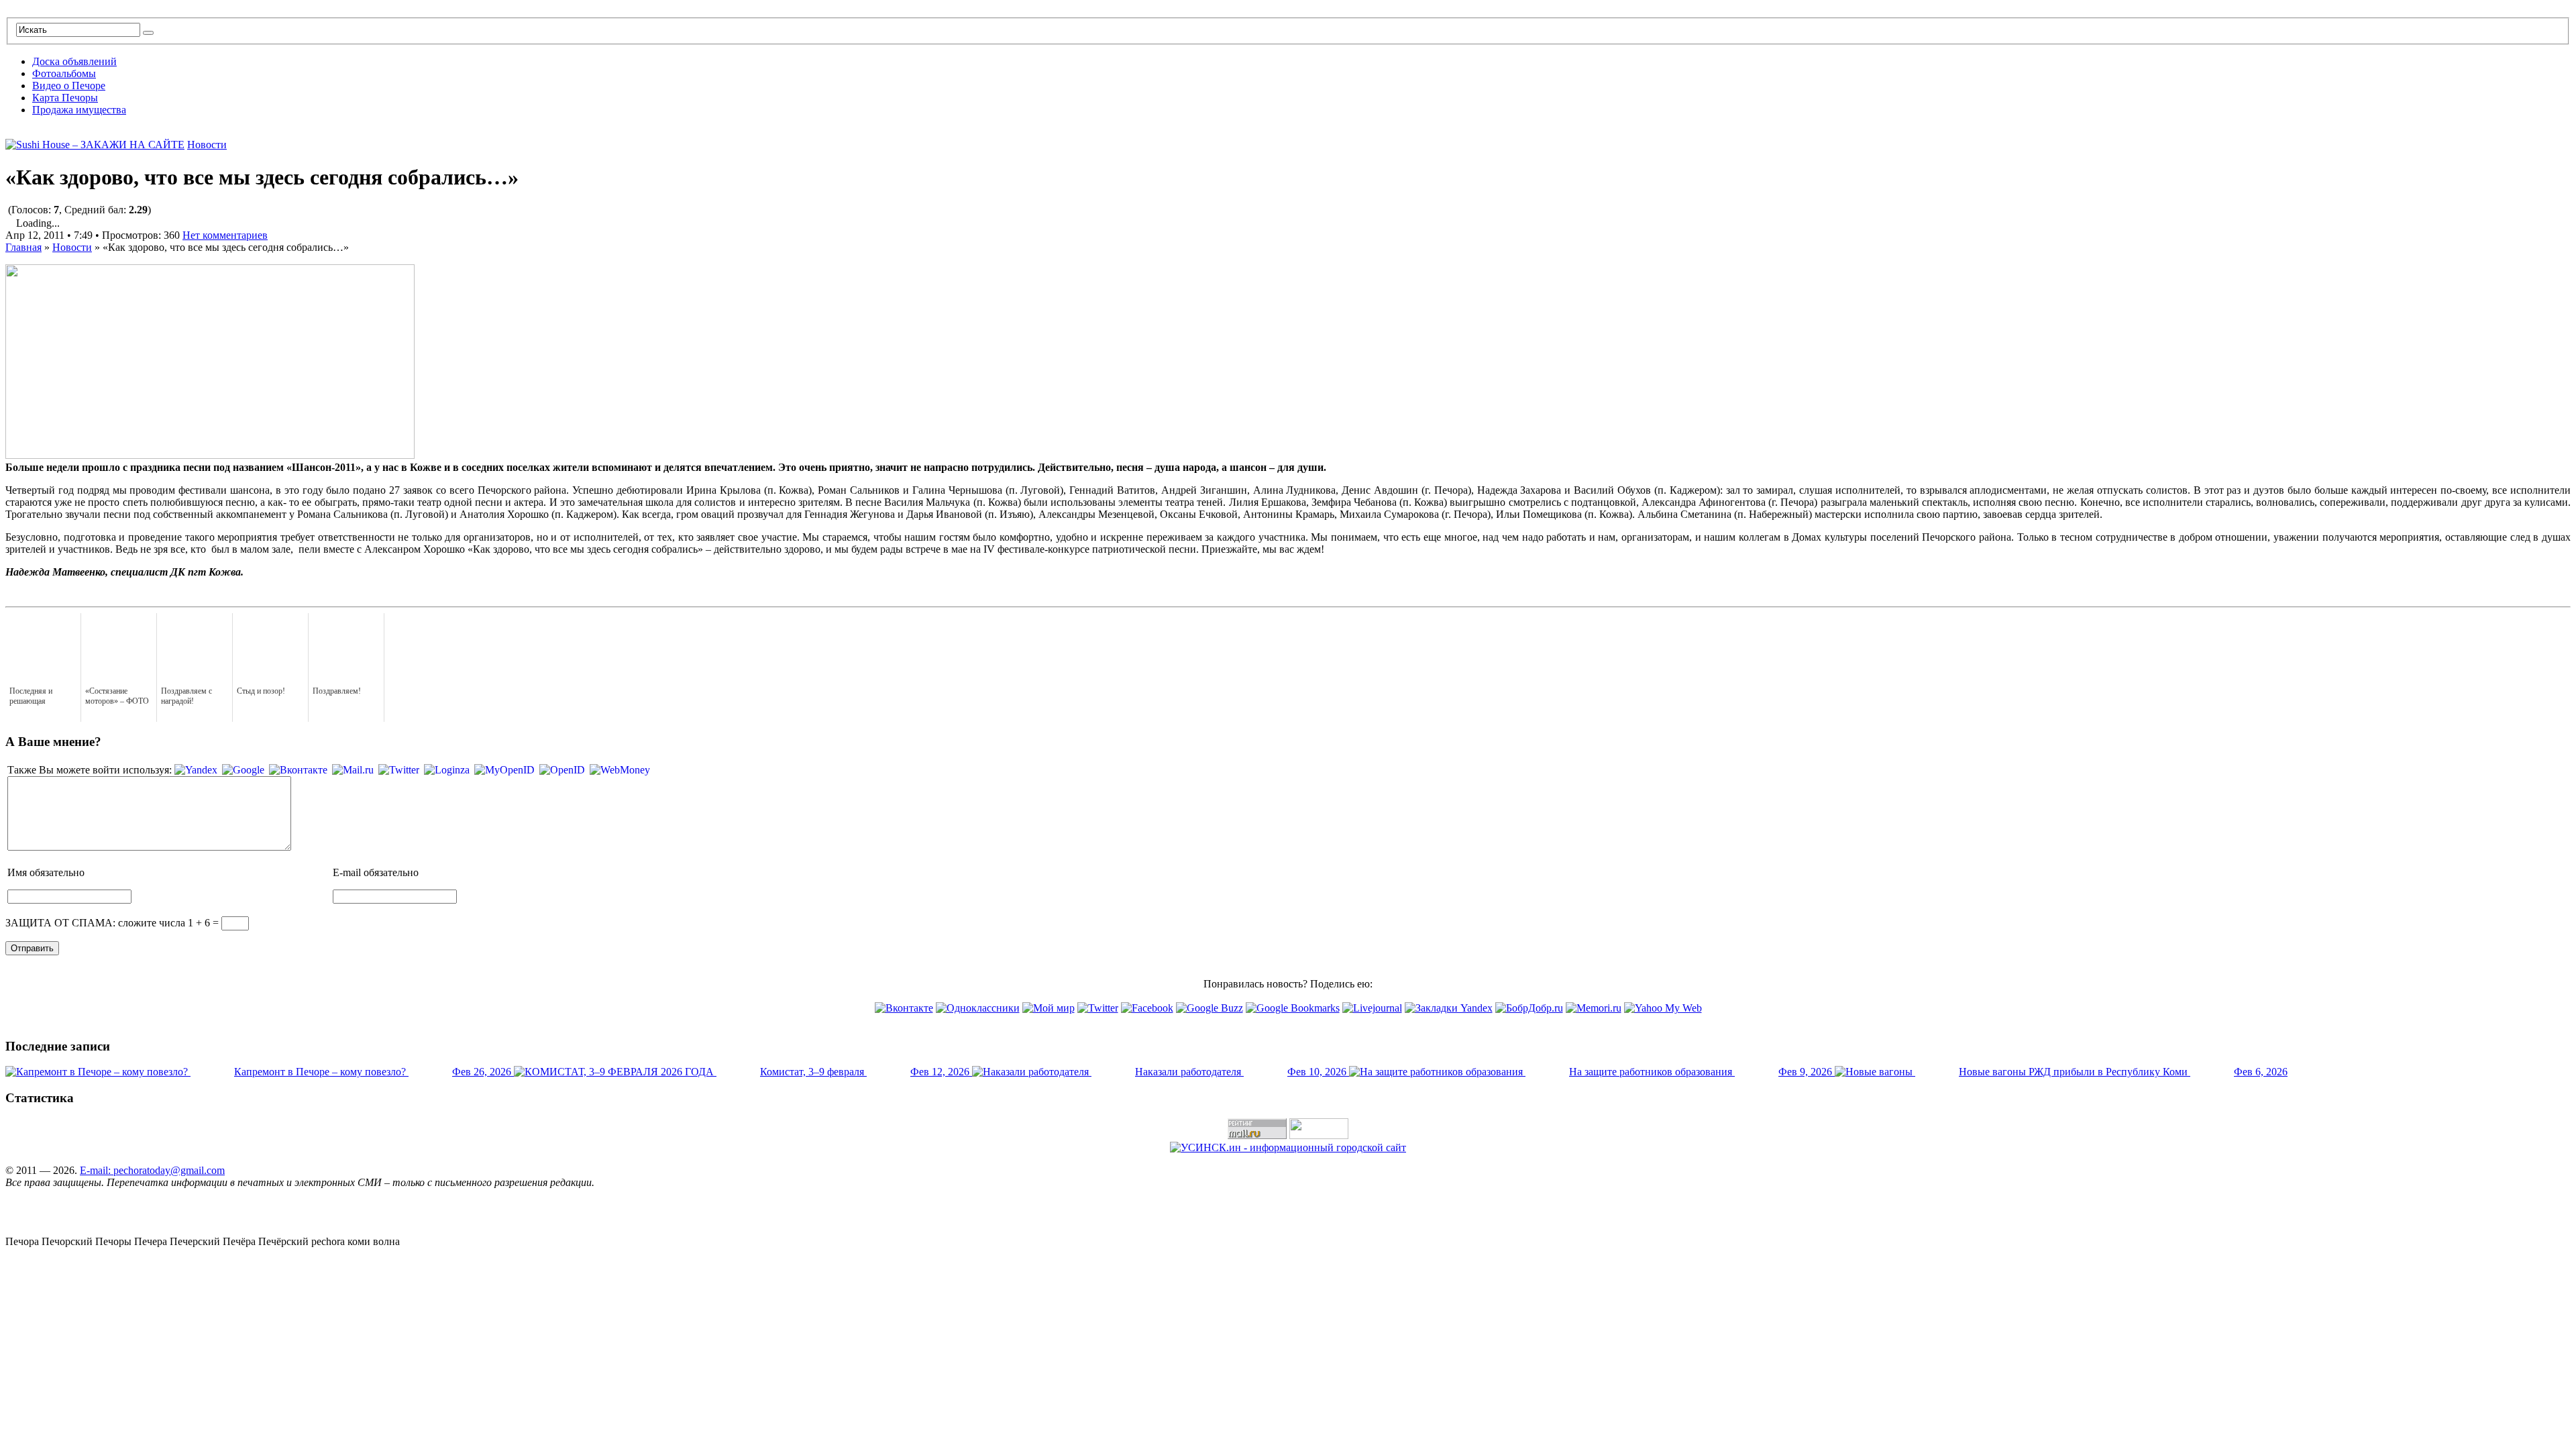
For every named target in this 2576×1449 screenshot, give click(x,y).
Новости (207, 145)
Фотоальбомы (64, 73)
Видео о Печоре (69, 86)
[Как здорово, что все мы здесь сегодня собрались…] (210, 455)
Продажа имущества (79, 110)
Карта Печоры (65, 98)
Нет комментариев (225, 235)
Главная (23, 247)
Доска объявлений (74, 61)
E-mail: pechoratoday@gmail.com (152, 1170)
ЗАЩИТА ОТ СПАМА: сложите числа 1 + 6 (108, 923)
